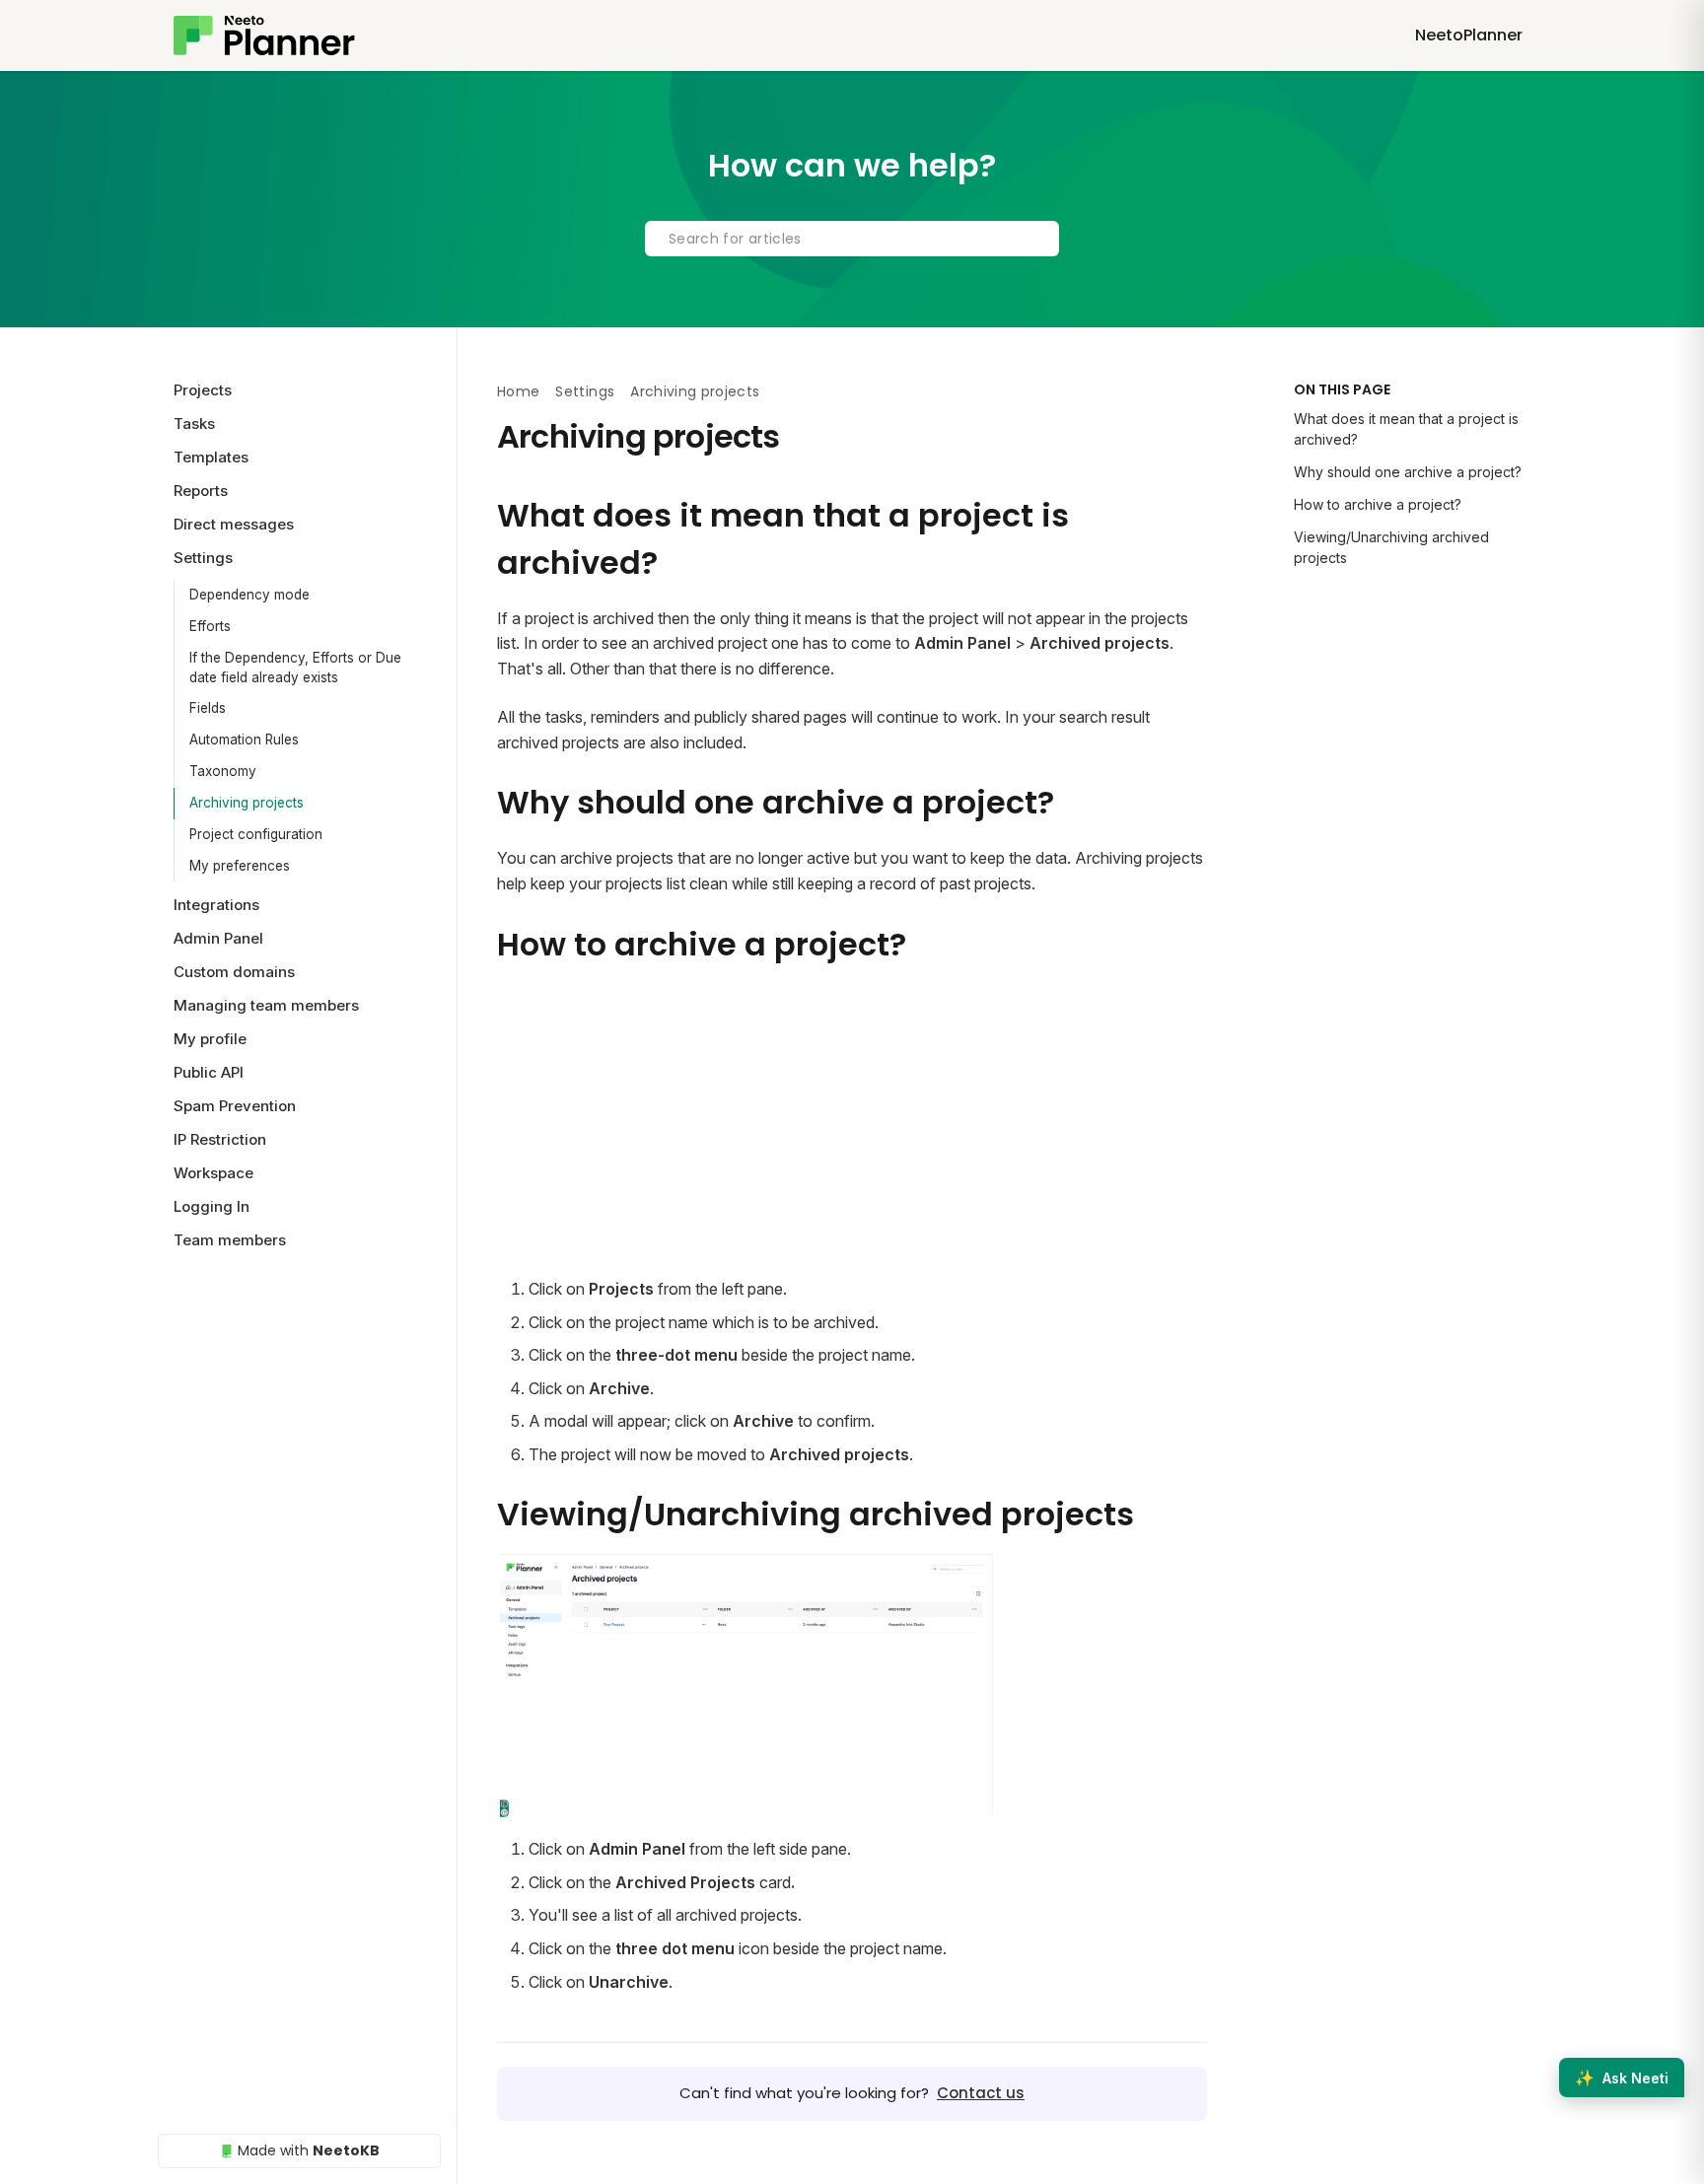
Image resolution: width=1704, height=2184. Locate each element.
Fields (208, 708)
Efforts (210, 626)
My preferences (240, 866)
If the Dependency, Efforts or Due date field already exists (295, 668)
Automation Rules (244, 740)
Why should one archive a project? (1408, 472)
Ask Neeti (1622, 2078)
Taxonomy (223, 771)
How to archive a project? (1378, 504)
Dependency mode (249, 595)
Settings (585, 391)
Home (518, 391)
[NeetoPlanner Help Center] (264, 35)
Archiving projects (247, 803)
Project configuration (256, 834)
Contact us (981, 2093)
